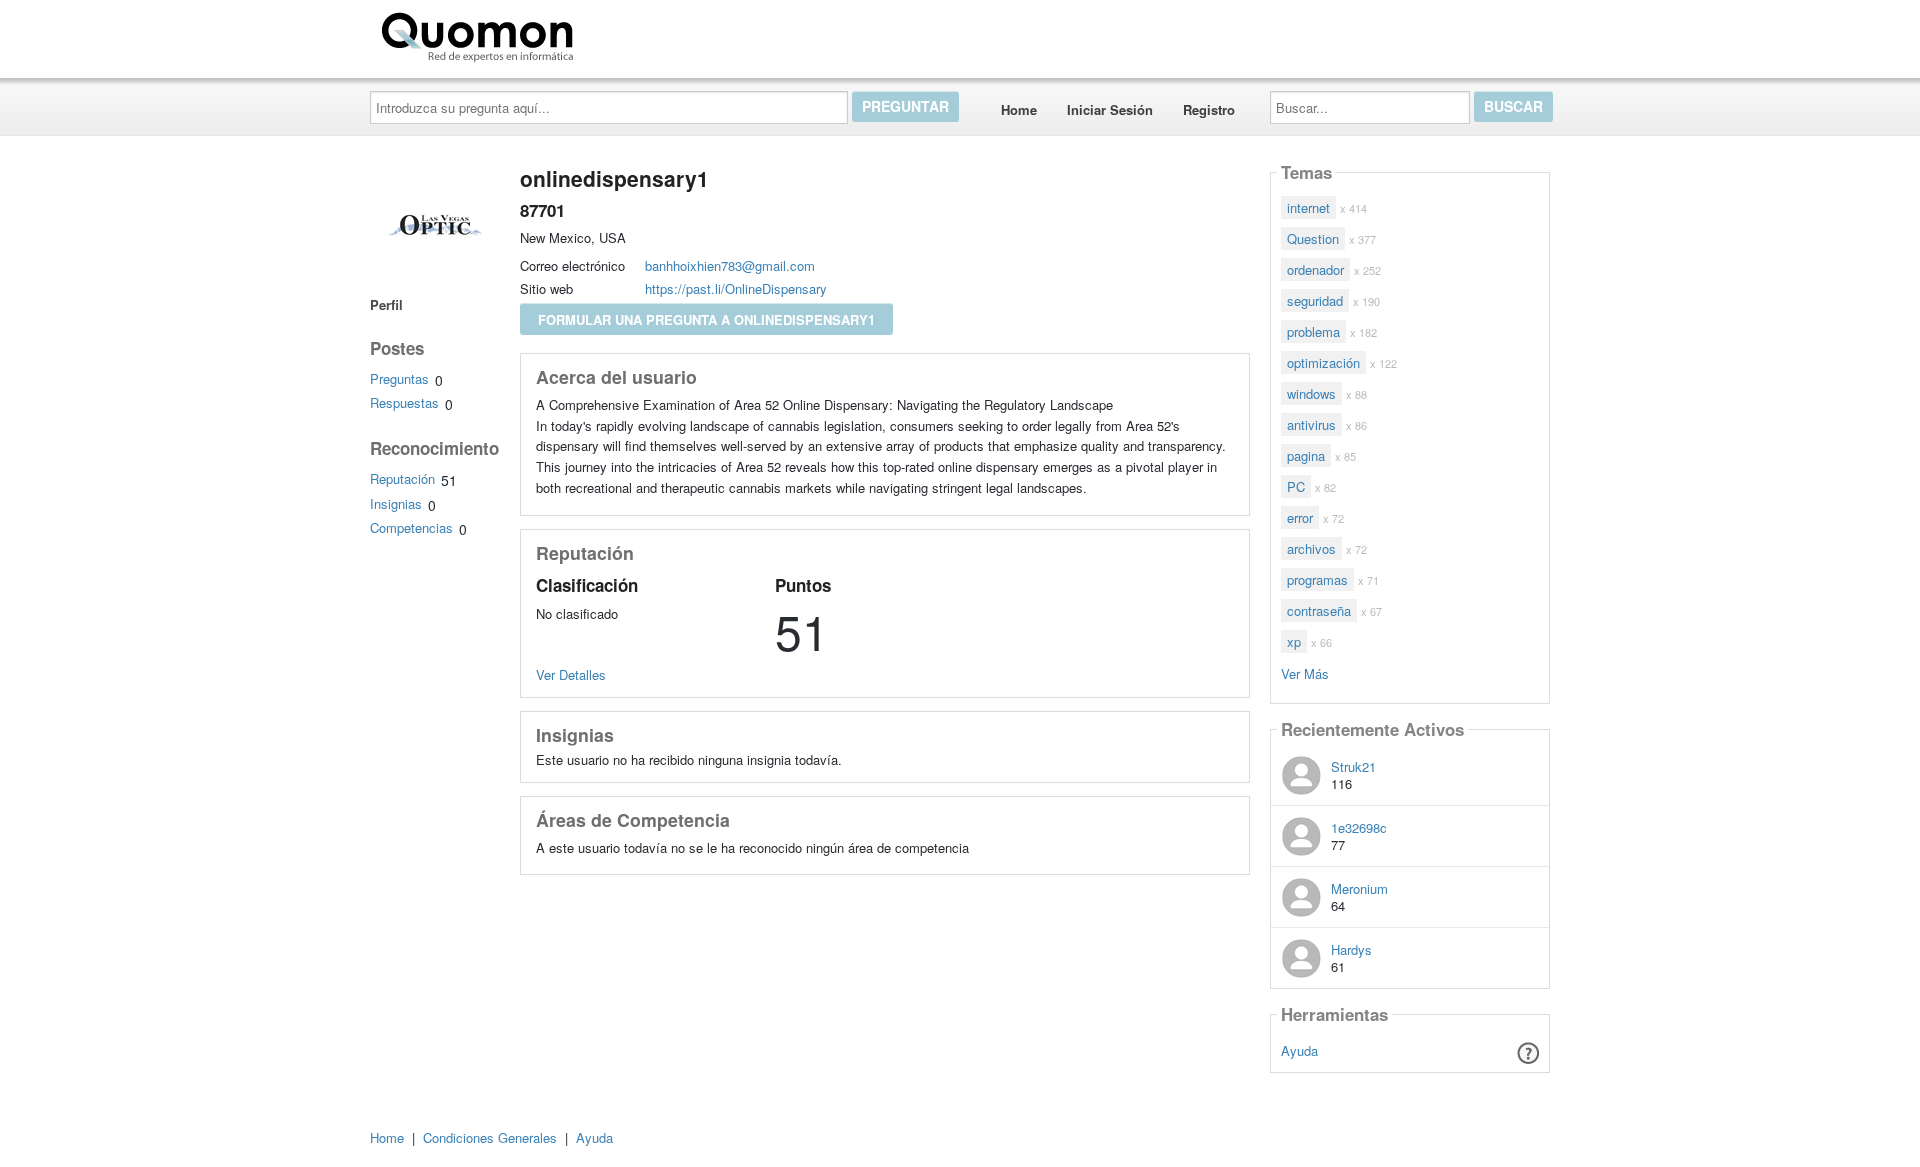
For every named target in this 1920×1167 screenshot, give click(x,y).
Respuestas (404, 402)
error (1300, 517)
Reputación (402, 478)
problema (1313, 331)
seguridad (1315, 300)
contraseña (1319, 610)
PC (1296, 486)
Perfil (386, 304)
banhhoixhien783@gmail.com (730, 265)
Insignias (396, 503)
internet (1308, 207)
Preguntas (399, 378)
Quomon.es (644, 33)
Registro (1209, 109)
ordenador (1315, 269)
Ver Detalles (571, 674)
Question (1313, 238)
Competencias (411, 527)
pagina (1306, 455)
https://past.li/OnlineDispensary (736, 288)
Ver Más (1305, 672)
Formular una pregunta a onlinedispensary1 (706, 319)
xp (1294, 641)
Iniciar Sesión (1110, 109)
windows (1311, 393)
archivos (1311, 548)
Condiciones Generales (490, 1137)
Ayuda (1299, 1050)
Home (1019, 109)
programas (1317, 579)
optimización (1323, 362)
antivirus (1311, 424)
